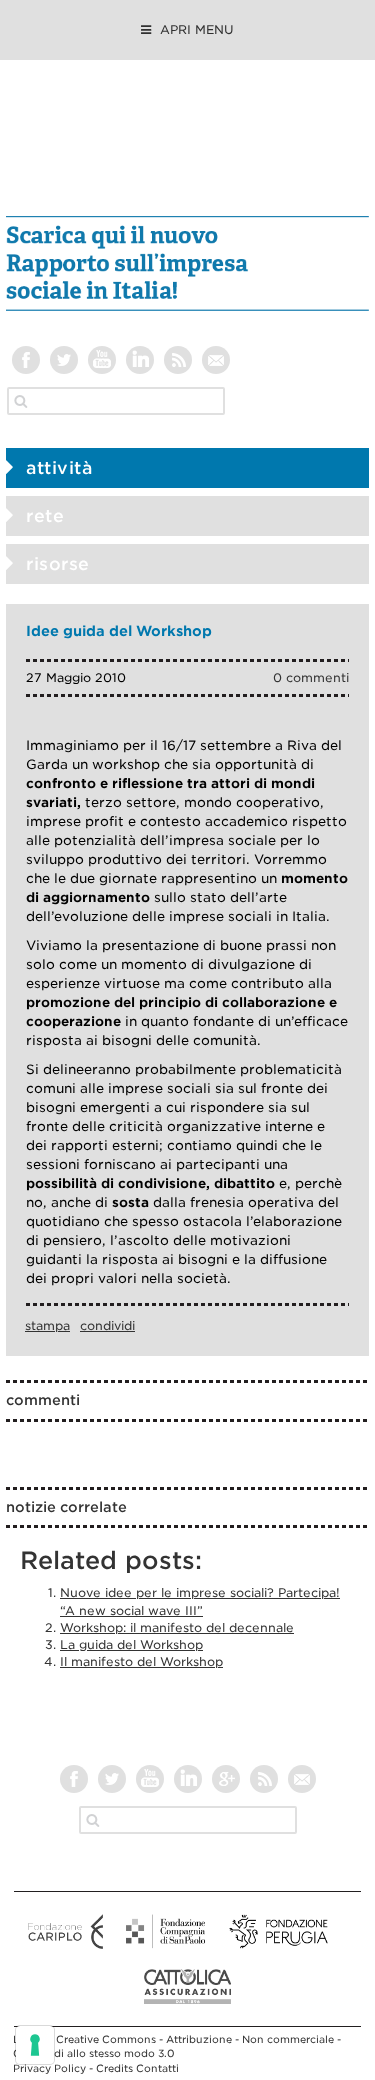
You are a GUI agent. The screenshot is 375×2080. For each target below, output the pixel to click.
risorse (58, 564)
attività (59, 468)
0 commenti (311, 677)
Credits (114, 2068)
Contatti (157, 2068)
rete (45, 516)
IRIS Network (187, 148)
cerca (21, 401)
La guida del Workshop (131, 1644)
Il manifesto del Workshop (141, 1661)
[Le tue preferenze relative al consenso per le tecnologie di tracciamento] (35, 2045)
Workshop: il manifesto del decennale (177, 1627)
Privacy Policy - (54, 2068)
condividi (107, 1325)
